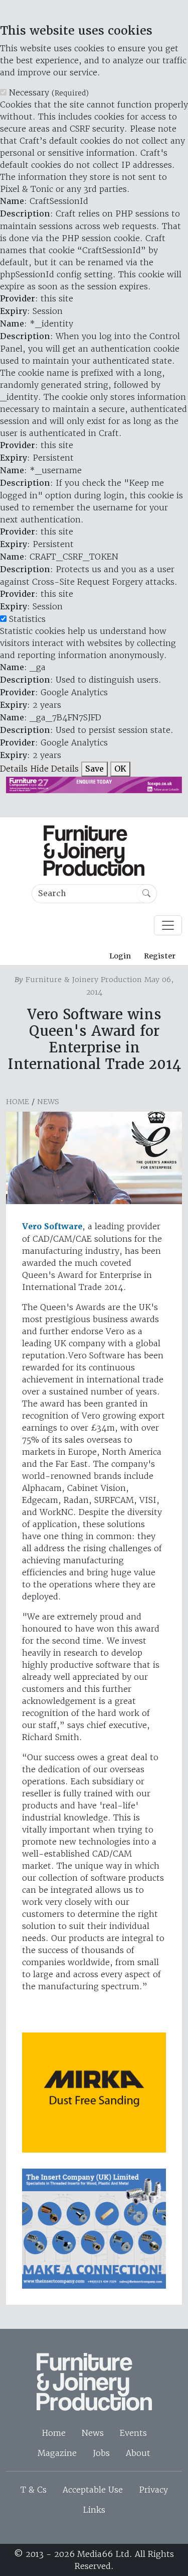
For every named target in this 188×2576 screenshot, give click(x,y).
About (138, 2453)
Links (94, 2510)
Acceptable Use (93, 2490)
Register (160, 956)
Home (18, 1102)
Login (120, 956)
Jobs (101, 2453)
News (48, 1102)
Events (133, 2433)
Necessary (49, 92)
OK (120, 769)
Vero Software (52, 1226)
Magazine (57, 2453)
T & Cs (34, 2490)
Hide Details (54, 769)
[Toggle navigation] (168, 925)
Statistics (27, 619)
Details (14, 769)
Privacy (153, 2490)
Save (95, 769)
